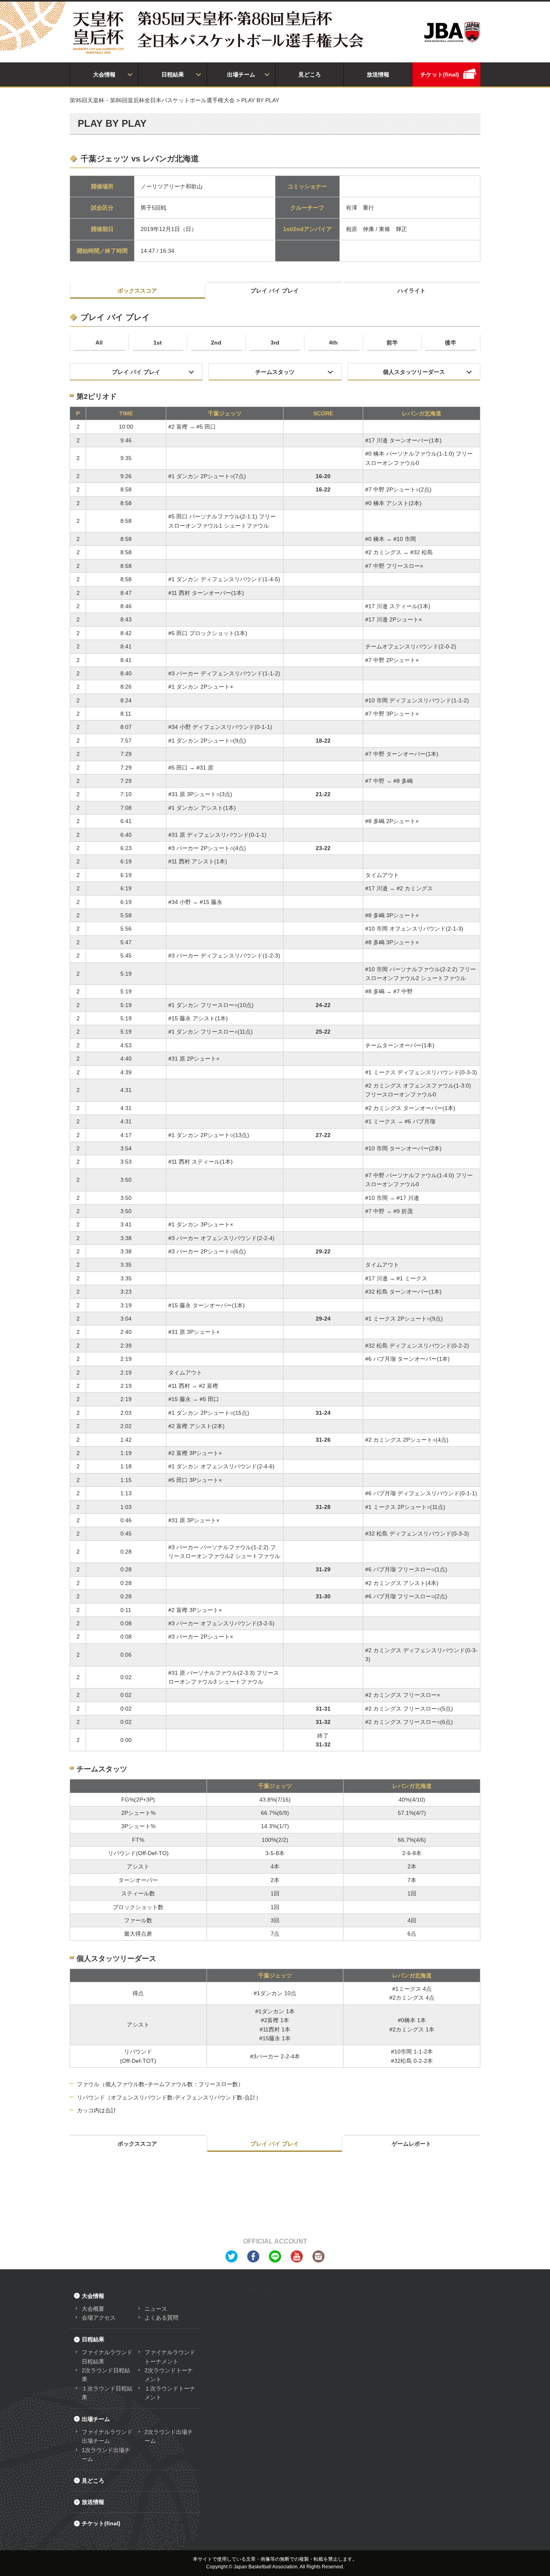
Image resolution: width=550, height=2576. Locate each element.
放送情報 (378, 74)
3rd (275, 343)
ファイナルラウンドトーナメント (170, 2357)
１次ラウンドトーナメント (170, 2393)
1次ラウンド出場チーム (106, 2454)
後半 (451, 343)
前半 (392, 343)
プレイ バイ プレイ (275, 291)
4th (333, 343)
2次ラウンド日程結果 (106, 2375)
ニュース (156, 2309)
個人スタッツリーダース (414, 372)
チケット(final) (440, 74)
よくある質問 (161, 2318)
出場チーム (241, 74)
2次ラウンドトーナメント (169, 2375)
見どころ (310, 74)
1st (158, 343)
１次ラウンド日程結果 (107, 2393)
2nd (216, 343)
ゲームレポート (411, 2144)
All (99, 343)
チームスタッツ (275, 372)
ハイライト (411, 291)
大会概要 (93, 2309)
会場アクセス (99, 2318)
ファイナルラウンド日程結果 (107, 2357)
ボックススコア (137, 291)
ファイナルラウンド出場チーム (107, 2436)
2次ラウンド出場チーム (169, 2436)
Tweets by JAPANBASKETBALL (250, 2290)
